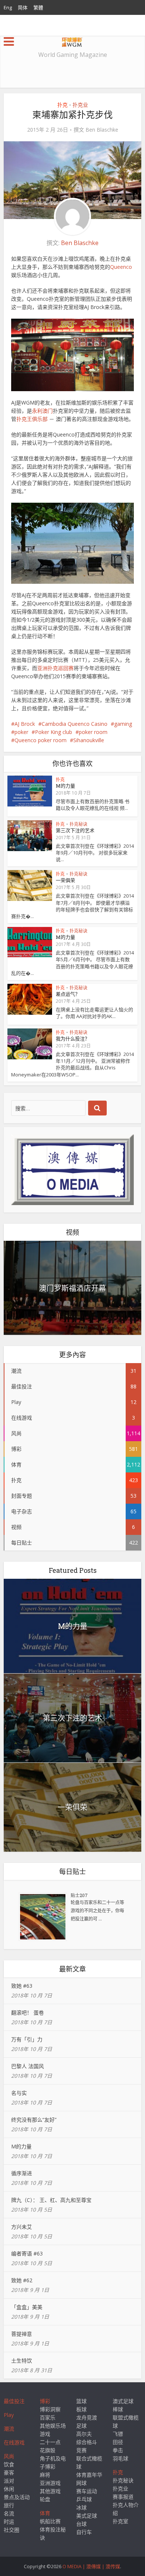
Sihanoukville (89, 740)
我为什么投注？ (73, 1039)
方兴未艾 (22, 2227)
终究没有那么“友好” (34, 2120)
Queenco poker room (41, 740)
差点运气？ (68, 994)
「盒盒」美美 (27, 2307)
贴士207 (79, 1895)
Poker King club (54, 732)
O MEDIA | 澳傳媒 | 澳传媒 (91, 2566)
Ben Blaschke (102, 130)
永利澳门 (42, 411)
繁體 (38, 7)
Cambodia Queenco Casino (75, 724)
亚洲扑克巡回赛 (55, 668)
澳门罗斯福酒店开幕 (72, 1288)
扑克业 (80, 105)
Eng (8, 7)
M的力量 (65, 786)
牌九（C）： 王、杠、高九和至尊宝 (51, 2200)
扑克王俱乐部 (32, 419)
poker (21, 732)
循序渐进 (22, 2173)
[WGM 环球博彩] (72, 41)
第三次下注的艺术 (75, 830)
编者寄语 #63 (27, 2253)
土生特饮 (22, 2361)
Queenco (121, 267)
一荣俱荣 (65, 880)
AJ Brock (25, 724)
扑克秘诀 (78, 824)
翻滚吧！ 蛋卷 (28, 2012)
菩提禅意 (22, 2334)
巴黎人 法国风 (28, 2066)
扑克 (62, 105)
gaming (123, 724)
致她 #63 (22, 1986)
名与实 (19, 2093)
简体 (23, 7)
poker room (93, 732)
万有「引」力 (27, 2039)
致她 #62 (22, 2280)
